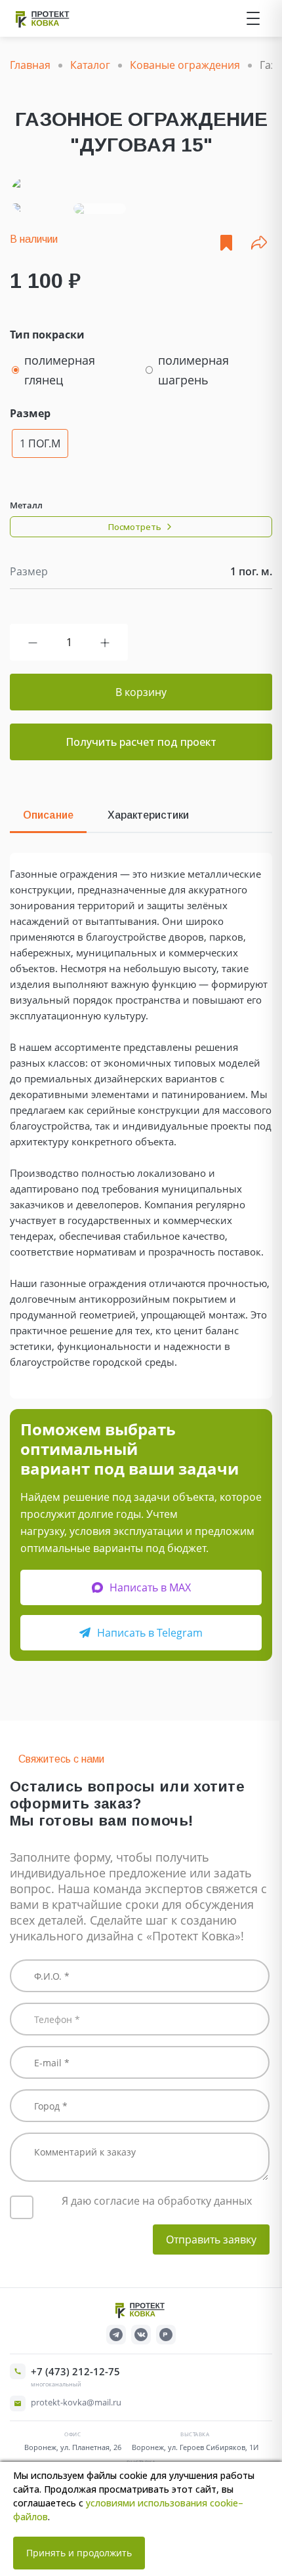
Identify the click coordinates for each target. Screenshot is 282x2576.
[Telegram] (116, 2335)
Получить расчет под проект (141, 742)
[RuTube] (166, 2335)
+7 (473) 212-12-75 (75, 2371)
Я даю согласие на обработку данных (157, 2201)
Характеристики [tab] (148, 815)
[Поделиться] (259, 243)
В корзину (141, 692)
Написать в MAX (150, 1587)
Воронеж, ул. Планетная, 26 (73, 2447)
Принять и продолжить (79, 2553)
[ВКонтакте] (141, 2335)
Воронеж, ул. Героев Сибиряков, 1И (195, 2447)
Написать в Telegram (150, 1633)
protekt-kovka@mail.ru (76, 2402)
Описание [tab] (48, 815)
